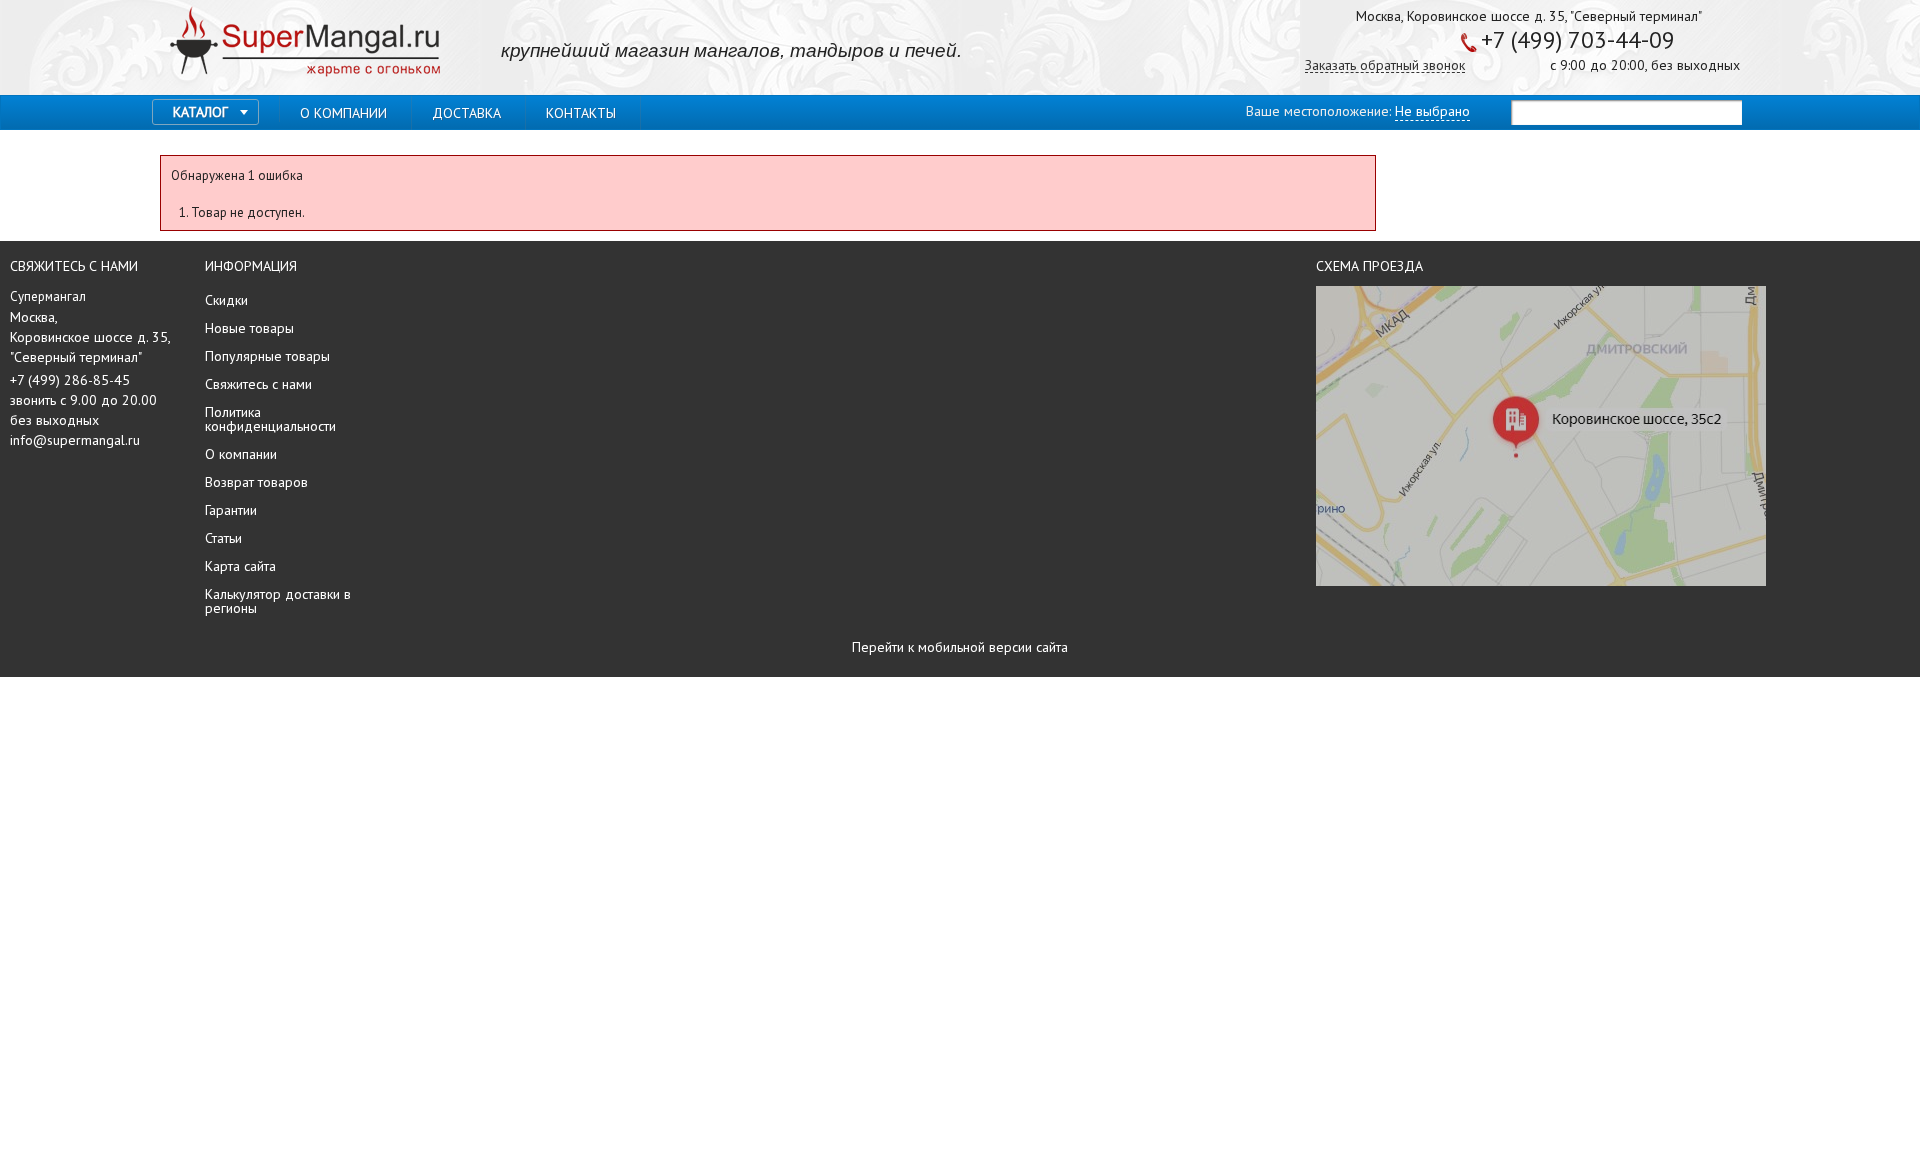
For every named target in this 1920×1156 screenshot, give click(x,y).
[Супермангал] (305, 42)
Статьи (223, 538)
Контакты (581, 113)
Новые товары (249, 328)
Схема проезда (1369, 266)
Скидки (226, 300)
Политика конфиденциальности (270, 419)
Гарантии (231, 510)
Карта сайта (240, 566)
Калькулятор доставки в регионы (278, 601)
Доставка (466, 113)
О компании (343, 113)
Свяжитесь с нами (258, 384)
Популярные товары (267, 356)
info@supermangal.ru (75, 440)
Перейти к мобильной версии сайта (960, 647)
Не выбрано (1432, 111)
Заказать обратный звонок (1385, 65)
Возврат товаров (256, 482)
